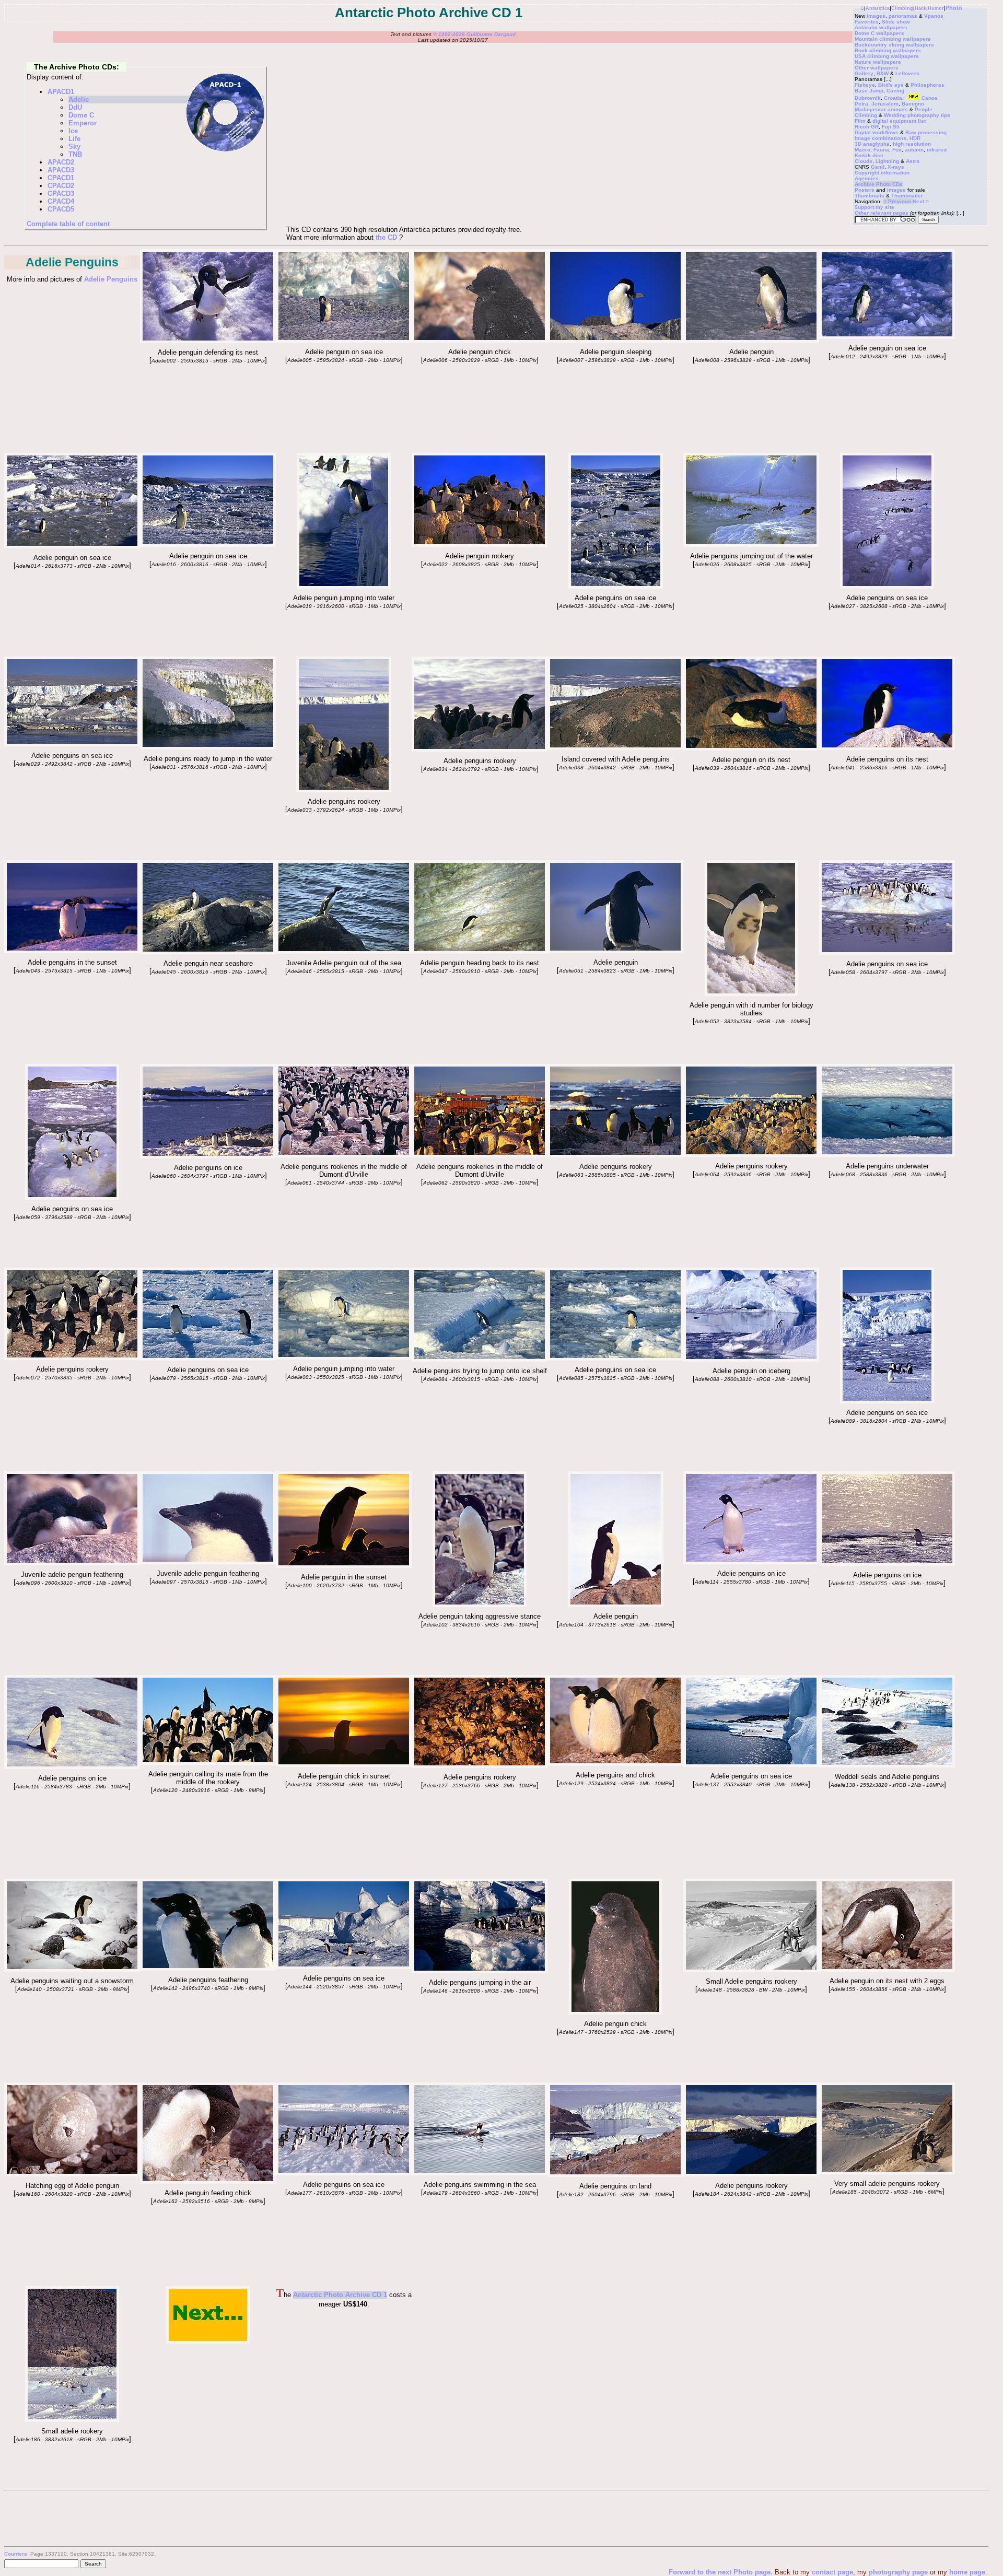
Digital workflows (877, 132)
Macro (862, 150)
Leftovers (907, 73)
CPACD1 (61, 178)
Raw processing (926, 132)
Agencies (867, 178)
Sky (74, 147)
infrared (937, 150)
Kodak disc (869, 155)
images (876, 16)
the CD (386, 237)
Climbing (902, 8)
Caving (895, 91)
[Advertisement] (490, 2351)
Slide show (896, 22)
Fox (897, 150)
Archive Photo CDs (879, 184)
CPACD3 (61, 194)
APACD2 (61, 162)
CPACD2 (61, 186)
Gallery (864, 73)
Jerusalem (885, 104)
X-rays (896, 167)
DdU (75, 107)
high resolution (912, 144)
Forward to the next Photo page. (722, 2572)
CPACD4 (61, 201)
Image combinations (880, 138)
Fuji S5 (891, 127)
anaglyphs (876, 144)
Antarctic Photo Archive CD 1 (340, 2295)
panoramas (903, 16)
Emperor (83, 123)
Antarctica (878, 8)
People (924, 109)
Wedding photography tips (917, 115)
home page (967, 2572)
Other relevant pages (882, 213)
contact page (832, 2572)
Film (860, 121)
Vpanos (934, 16)
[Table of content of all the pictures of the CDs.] (208, 341)
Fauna (881, 150)
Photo (954, 8)
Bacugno (913, 104)
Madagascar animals (881, 109)
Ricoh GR (867, 127)
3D (858, 144)
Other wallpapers (877, 68)
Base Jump (869, 91)
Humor (936, 8)
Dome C (81, 115)
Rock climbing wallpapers (888, 50)
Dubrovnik (868, 98)
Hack (920, 8)
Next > (921, 201)
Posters (865, 190)
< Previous (898, 201)
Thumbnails (870, 196)
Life (74, 139)
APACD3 (61, 170)
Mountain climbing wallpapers (893, 39)
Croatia (893, 98)
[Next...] (208, 2341)
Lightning (887, 161)
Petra (861, 104)
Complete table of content (68, 224)
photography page (898, 2572)
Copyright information (882, 173)
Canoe (930, 98)
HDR (915, 138)
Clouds (864, 161)
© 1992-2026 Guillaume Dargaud (474, 34)
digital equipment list (899, 121)
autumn (914, 150)
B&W (883, 73)
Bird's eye (891, 85)
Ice (73, 131)
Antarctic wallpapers (881, 27)
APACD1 (61, 92)
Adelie (79, 99)
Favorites (867, 22)
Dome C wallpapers (879, 33)
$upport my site (874, 207)
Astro (913, 161)
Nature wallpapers (878, 62)
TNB (75, 154)
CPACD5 (61, 209)
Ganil (878, 167)
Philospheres (928, 85)
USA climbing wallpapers (887, 56)
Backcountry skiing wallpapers (894, 45)
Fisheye (865, 85)
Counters (16, 2554)
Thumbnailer (907, 196)
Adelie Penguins (111, 279)
